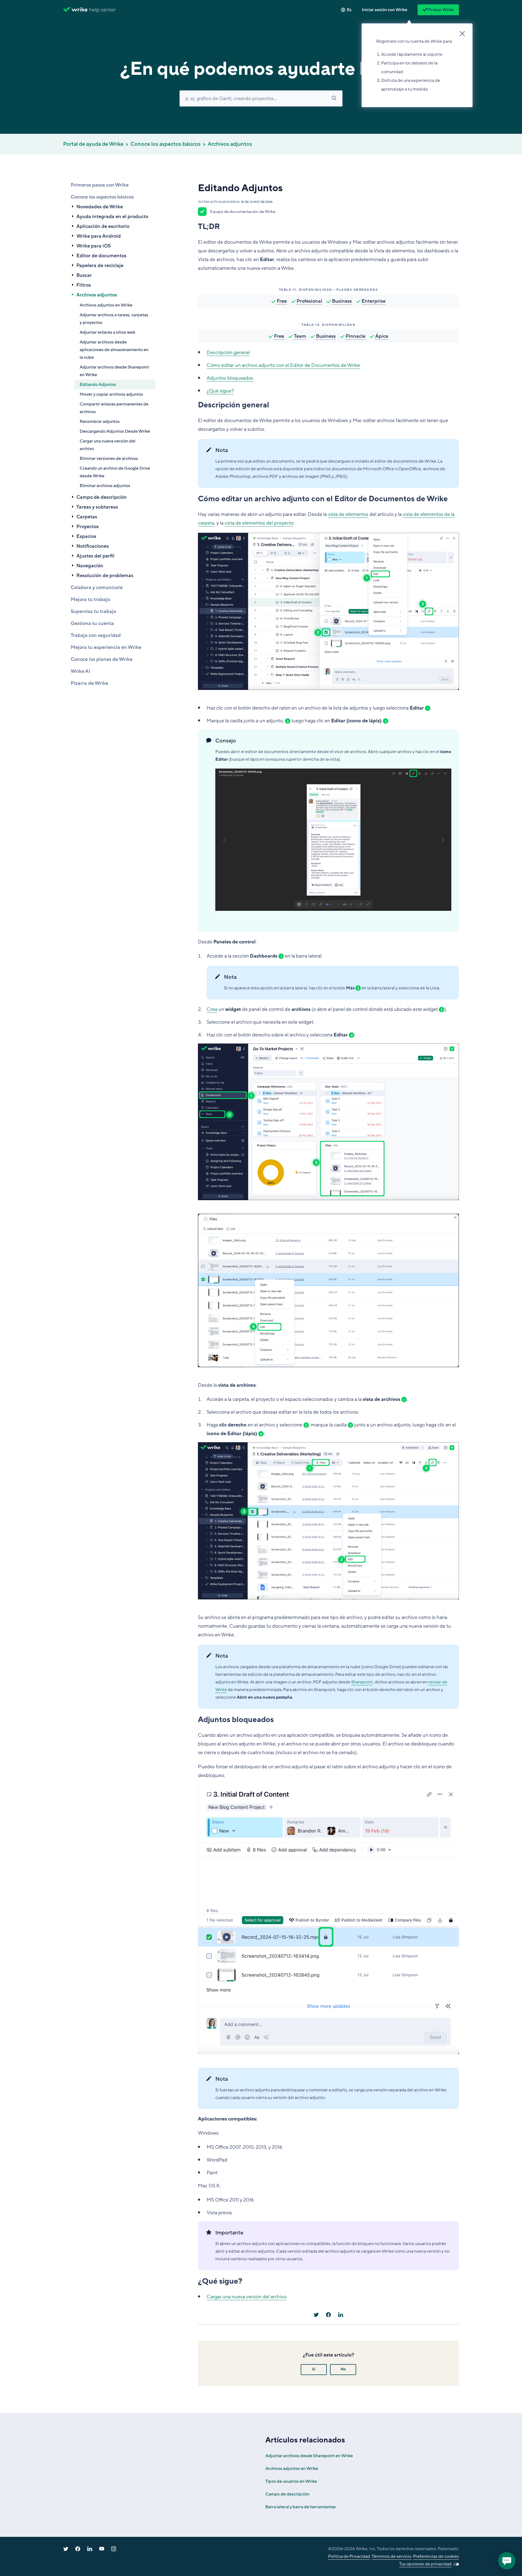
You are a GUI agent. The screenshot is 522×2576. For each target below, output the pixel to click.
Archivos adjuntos (230, 144)
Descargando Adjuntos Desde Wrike (115, 431)
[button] (385, 10)
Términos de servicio (391, 2556)
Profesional (309, 301)
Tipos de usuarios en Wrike (291, 2481)
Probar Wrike (441, 10)
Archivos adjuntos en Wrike (106, 305)
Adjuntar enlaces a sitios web (108, 332)
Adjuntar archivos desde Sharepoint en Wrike (114, 371)
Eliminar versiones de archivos (109, 459)
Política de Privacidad (349, 2556)
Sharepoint (362, 1682)
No (343, 2369)
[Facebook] (328, 2315)
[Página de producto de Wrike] (75, 10)
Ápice (382, 336)
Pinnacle (355, 336)
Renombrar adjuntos (100, 422)
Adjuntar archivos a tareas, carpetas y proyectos (114, 319)
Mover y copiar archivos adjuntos (111, 394)
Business (342, 301)
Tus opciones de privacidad (425, 2564)
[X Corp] (316, 2315)
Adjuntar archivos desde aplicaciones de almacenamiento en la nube (114, 350)
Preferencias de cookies (436, 2556)
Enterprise (374, 301)
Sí (314, 2369)
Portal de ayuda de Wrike (93, 144)
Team (300, 336)
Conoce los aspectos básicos (166, 144)
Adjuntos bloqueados (230, 378)
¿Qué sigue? (220, 391)
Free (282, 301)
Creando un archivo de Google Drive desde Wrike (115, 472)
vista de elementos (348, 514)
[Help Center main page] (103, 10)
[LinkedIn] (341, 2315)
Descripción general (228, 352)
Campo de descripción (287, 2494)
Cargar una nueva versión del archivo (108, 445)
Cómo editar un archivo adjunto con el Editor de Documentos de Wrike (283, 365)
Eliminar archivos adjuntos (105, 486)
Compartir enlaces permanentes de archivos (114, 408)
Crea (212, 1009)
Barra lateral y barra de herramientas (301, 2507)
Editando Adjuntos (98, 385)
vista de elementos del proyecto (259, 523)
